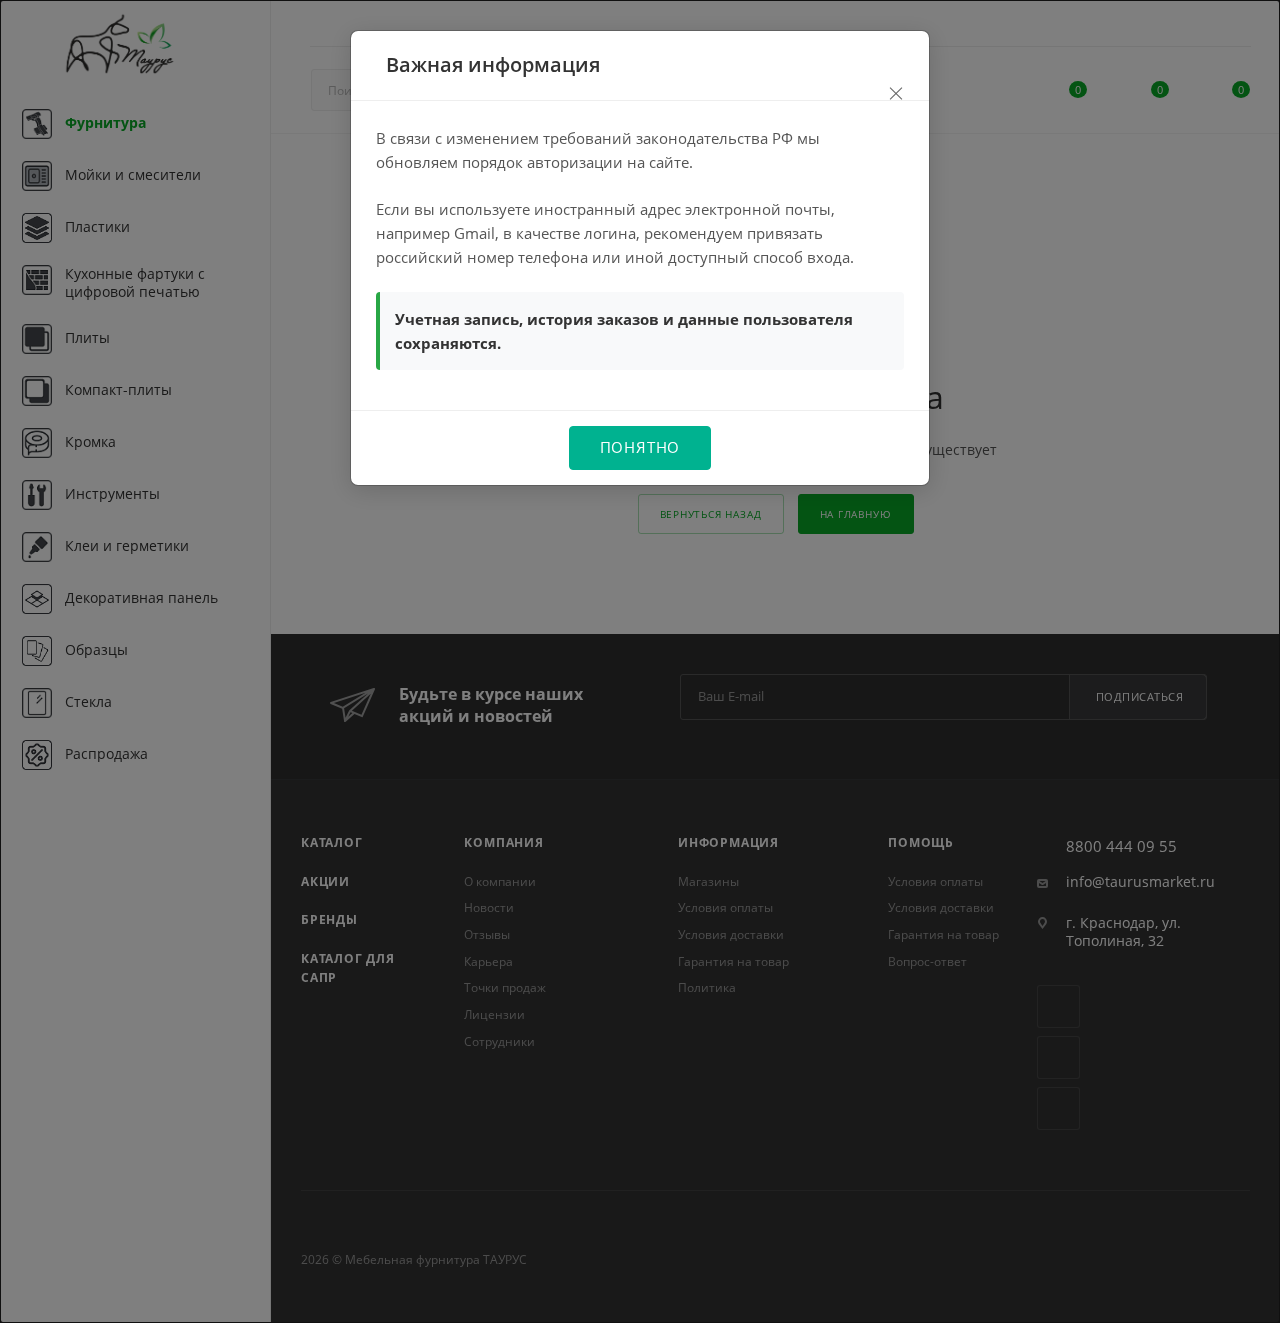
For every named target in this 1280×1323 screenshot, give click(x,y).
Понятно (640, 447)
